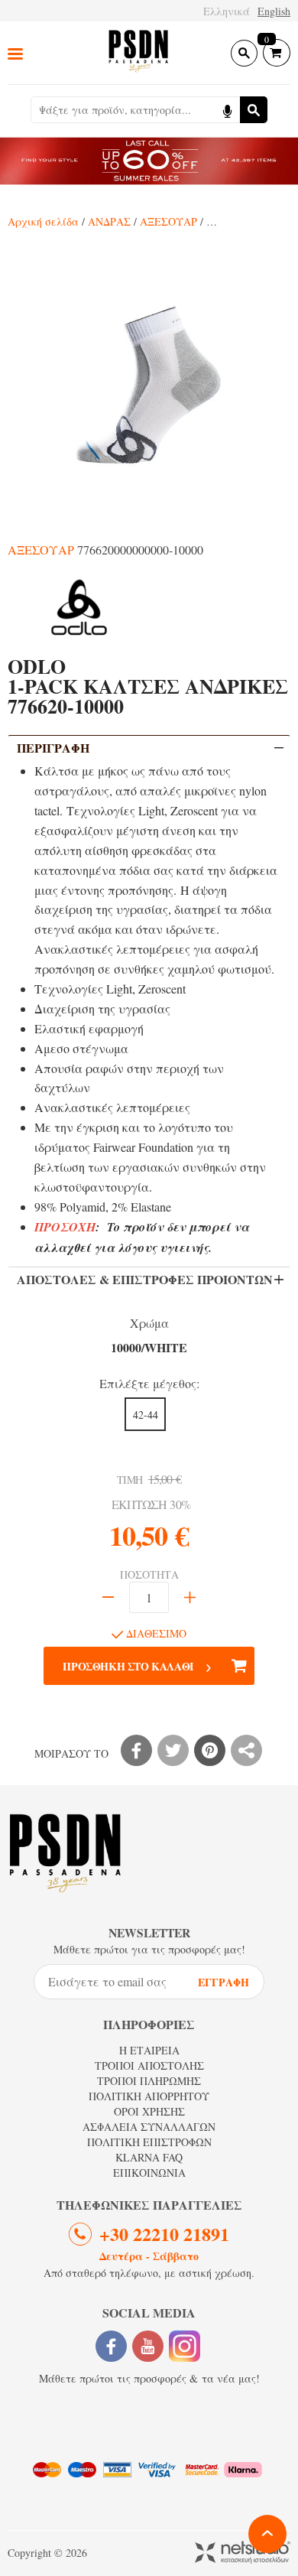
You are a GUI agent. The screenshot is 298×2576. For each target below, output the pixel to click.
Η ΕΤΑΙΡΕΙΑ (149, 2050)
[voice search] (227, 110)
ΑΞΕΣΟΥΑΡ (168, 221)
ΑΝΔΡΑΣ (109, 221)
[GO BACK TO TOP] (267, 2534)
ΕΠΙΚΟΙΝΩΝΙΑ (149, 2173)
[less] (108, 1597)
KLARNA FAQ (149, 2157)
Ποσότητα (149, 1575)
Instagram (185, 2346)
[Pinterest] (210, 1750)
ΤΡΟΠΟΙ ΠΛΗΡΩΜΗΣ (149, 2081)
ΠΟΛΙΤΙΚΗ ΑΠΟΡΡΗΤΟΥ (149, 2096)
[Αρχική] (138, 52)
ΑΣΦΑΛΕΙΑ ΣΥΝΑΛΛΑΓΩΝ (149, 2127)
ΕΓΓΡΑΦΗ (223, 1982)
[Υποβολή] (254, 110)
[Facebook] (136, 1750)
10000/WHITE (149, 1347)
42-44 (146, 1415)
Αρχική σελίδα (43, 221)
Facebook (111, 2346)
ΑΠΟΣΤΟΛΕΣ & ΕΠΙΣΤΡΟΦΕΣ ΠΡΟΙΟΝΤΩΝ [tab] (145, 1279)
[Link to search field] (244, 53)
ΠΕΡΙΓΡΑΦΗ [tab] (53, 748)
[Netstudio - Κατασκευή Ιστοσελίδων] (243, 2553)
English (274, 11)
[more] (190, 1597)
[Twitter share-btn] (173, 1750)
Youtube (148, 2346)
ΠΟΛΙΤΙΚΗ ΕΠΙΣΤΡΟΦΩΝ (149, 2142)
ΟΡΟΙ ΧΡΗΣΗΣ (149, 2111)
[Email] (246, 1750)
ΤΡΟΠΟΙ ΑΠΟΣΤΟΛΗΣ (149, 2065)
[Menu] (15, 53)
